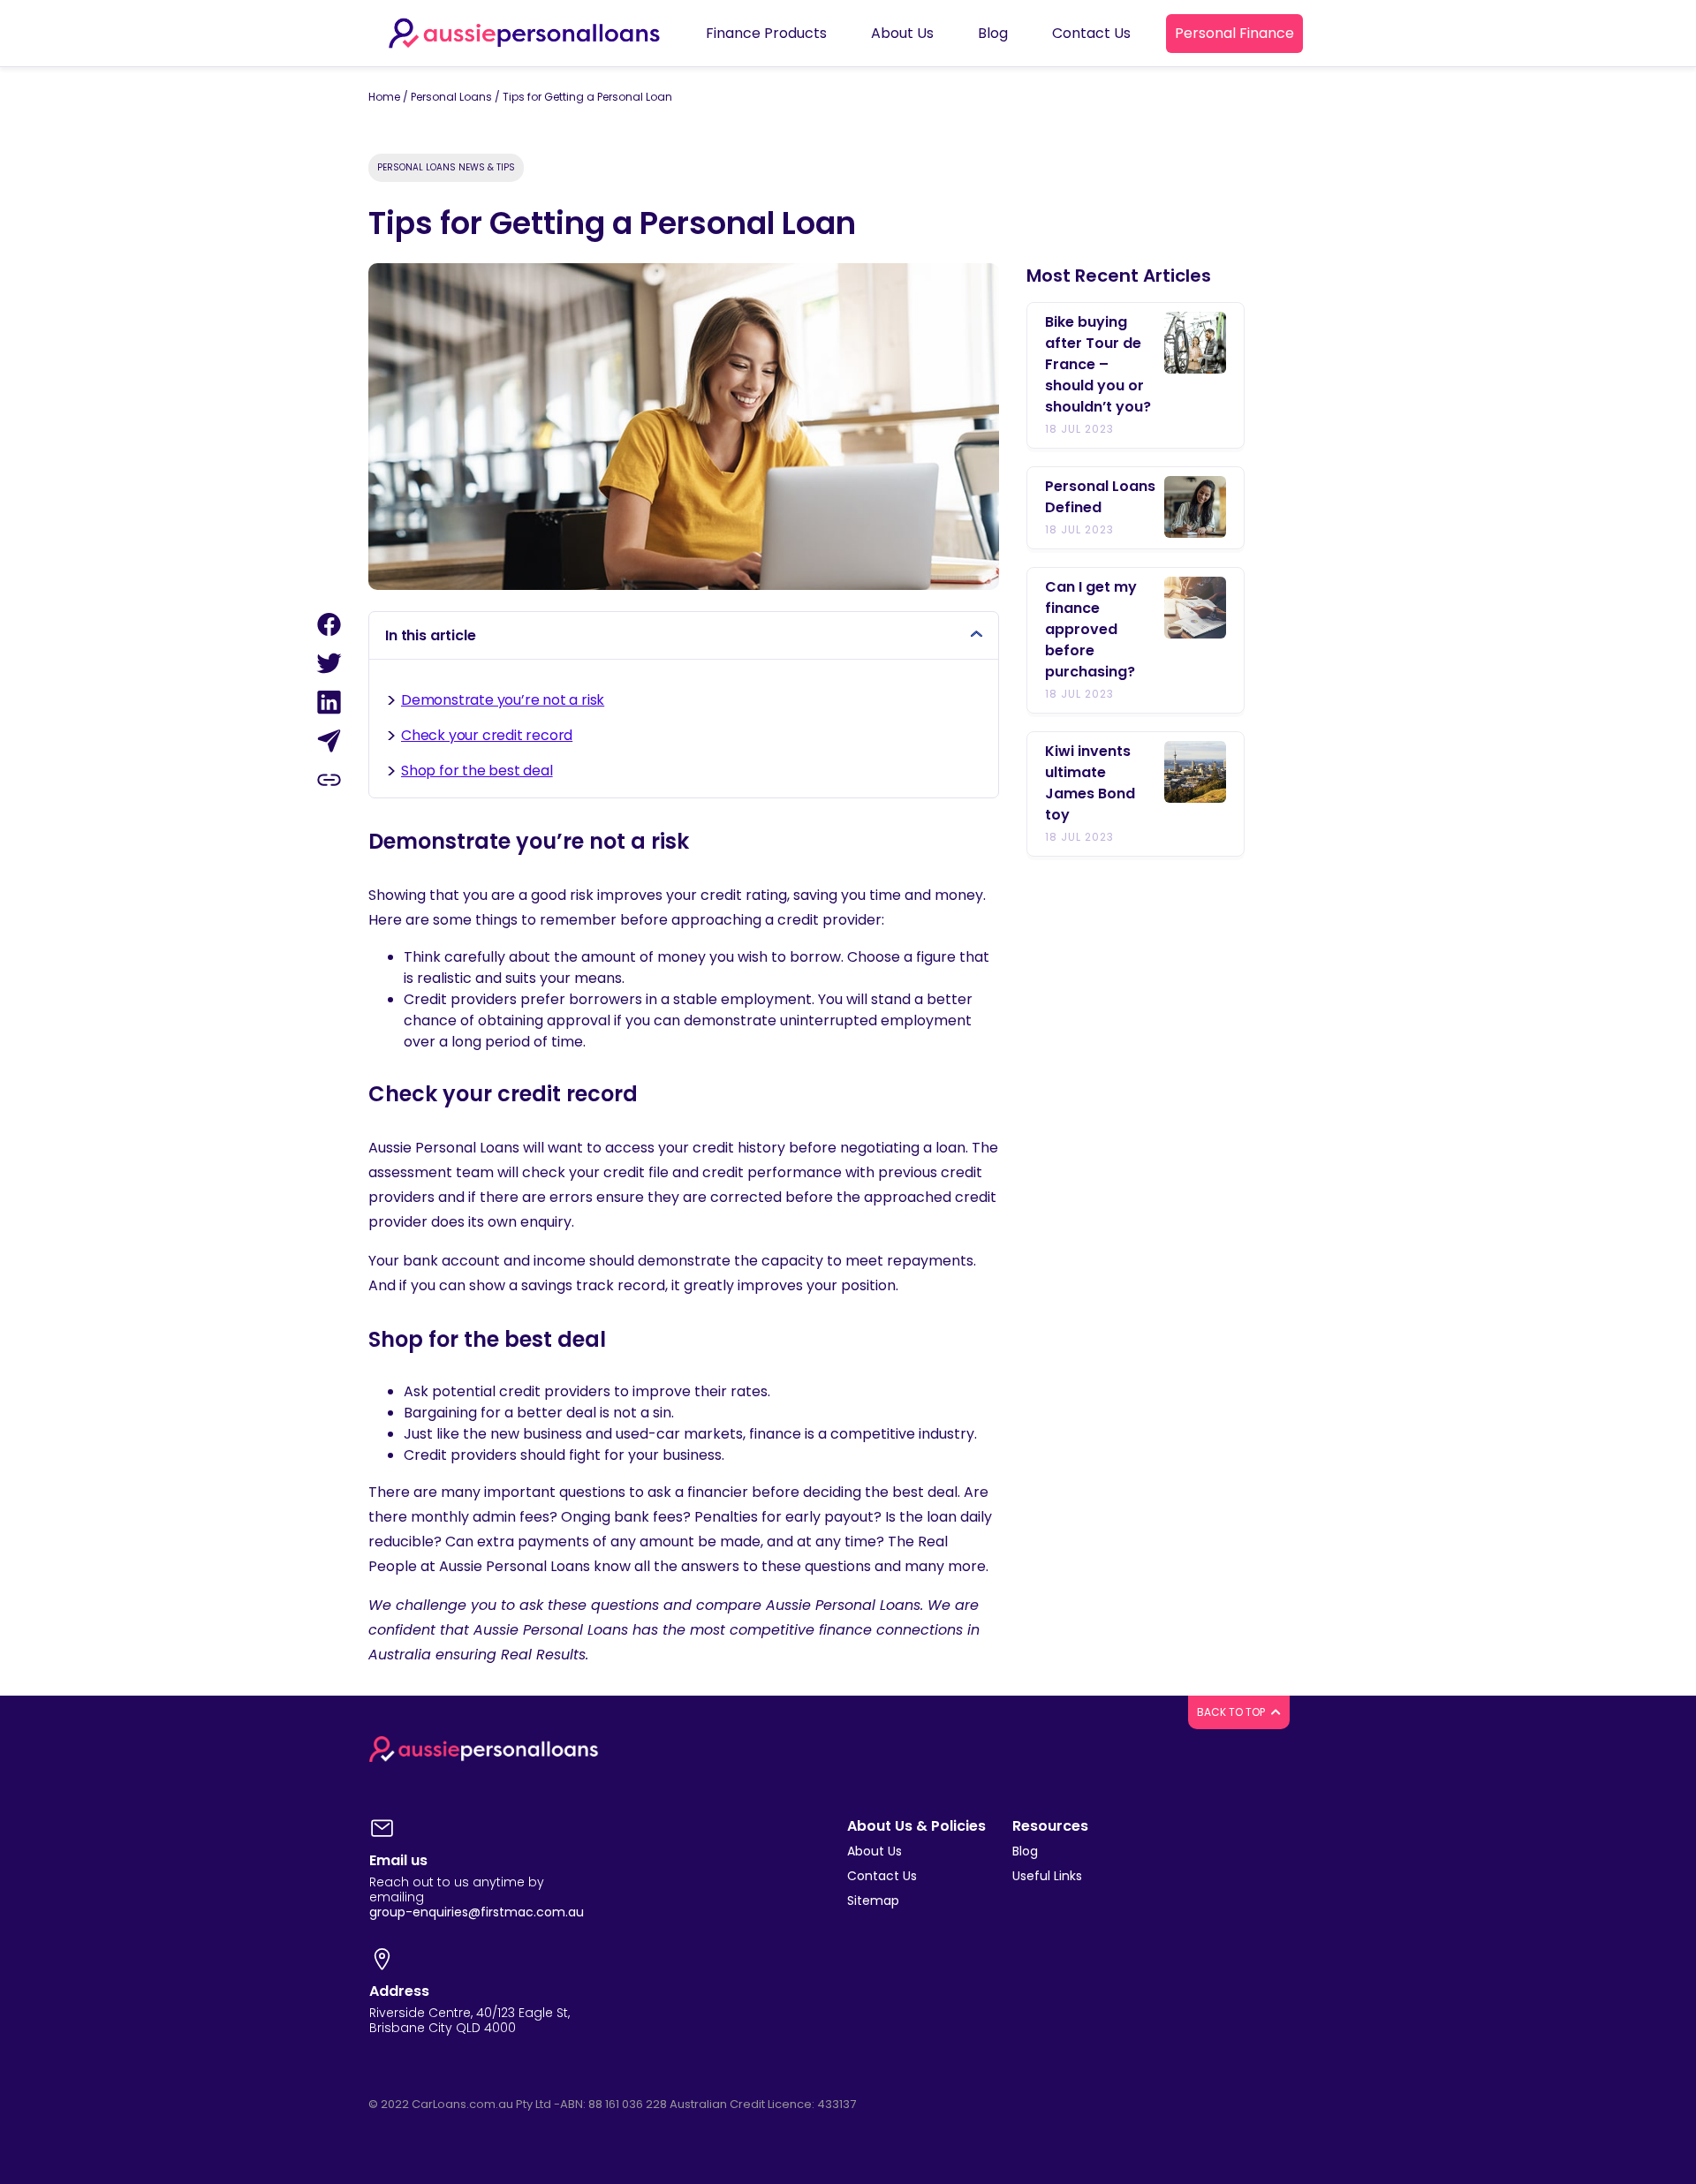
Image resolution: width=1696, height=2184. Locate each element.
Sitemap (873, 1901)
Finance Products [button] (766, 33)
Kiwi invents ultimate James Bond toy (1090, 783)
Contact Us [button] (1091, 33)
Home (384, 97)
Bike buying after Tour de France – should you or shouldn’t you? (1098, 364)
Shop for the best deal (477, 771)
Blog (1025, 1851)
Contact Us (882, 1876)
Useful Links (1047, 1876)
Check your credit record (487, 735)
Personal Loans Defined (1100, 497)
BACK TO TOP (1232, 1712)
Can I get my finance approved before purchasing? (1091, 629)
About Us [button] (902, 33)
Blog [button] (993, 33)
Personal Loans (451, 97)
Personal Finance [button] (1234, 33)
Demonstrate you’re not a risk (503, 700)
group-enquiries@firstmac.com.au (477, 1912)
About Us (874, 1851)
